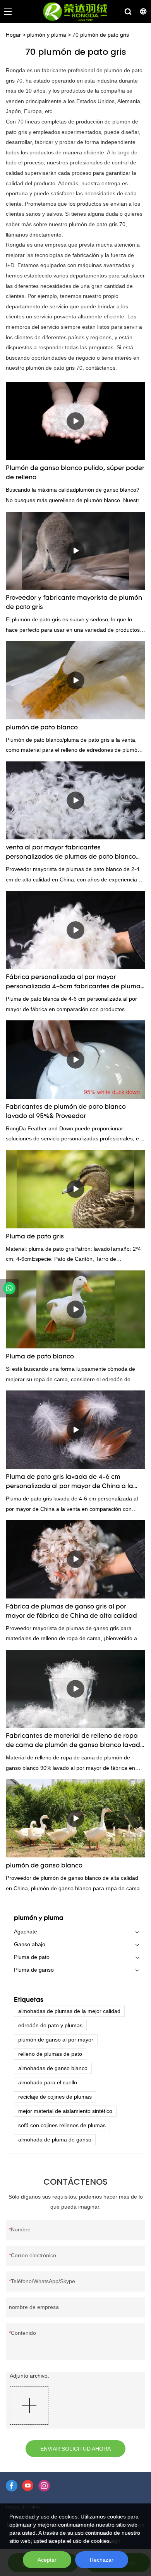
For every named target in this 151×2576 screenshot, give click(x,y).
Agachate (26, 1932)
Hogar (13, 35)
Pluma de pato (32, 1957)
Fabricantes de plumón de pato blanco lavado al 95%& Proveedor (66, 1112)
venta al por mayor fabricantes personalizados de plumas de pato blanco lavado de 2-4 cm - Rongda (71, 853)
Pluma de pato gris (35, 1237)
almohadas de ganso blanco (53, 2068)
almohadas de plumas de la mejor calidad (69, 2011)
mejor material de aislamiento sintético (65, 2111)
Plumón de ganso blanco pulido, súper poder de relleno (75, 473)
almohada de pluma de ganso (55, 2140)
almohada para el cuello (48, 2082)
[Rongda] (9, 1288)
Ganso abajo (30, 1944)
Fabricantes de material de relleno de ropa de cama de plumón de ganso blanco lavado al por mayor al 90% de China (75, 1742)
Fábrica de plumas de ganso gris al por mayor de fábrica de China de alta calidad (71, 1612)
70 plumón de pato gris (101, 35)
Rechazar (102, 2560)
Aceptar (47, 2560)
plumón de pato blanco (42, 728)
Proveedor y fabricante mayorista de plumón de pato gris (74, 603)
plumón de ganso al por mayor (56, 2040)
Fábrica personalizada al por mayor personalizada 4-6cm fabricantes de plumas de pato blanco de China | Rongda (75, 983)
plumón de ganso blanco (44, 1866)
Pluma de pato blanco (40, 1357)
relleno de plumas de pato (50, 2054)
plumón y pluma (47, 35)
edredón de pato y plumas (50, 2025)
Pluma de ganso (34, 1970)
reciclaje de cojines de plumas (55, 2097)
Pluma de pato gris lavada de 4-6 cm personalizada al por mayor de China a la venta (69, 1483)
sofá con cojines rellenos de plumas (62, 2125)
